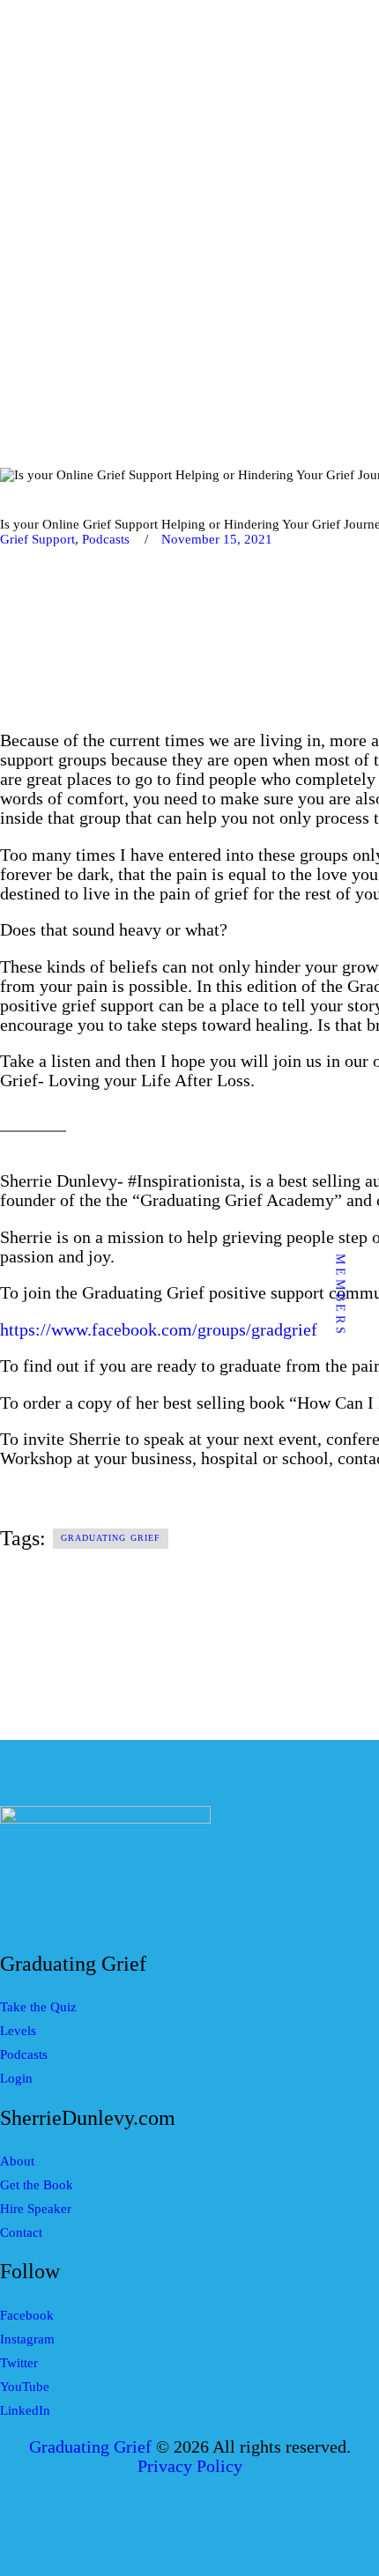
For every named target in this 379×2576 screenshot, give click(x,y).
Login (16, 2078)
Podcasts (106, 539)
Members (341, 1295)
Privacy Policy (190, 2466)
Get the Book (37, 2185)
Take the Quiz (38, 2007)
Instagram (27, 2339)
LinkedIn (25, 2410)
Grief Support (37, 539)
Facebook (27, 2315)
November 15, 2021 (217, 539)
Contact (21, 2232)
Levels (18, 2031)
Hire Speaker (36, 2209)
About (17, 2161)
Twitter (19, 2363)
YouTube (25, 2387)
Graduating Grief (111, 1538)
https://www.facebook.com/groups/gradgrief (159, 1330)
